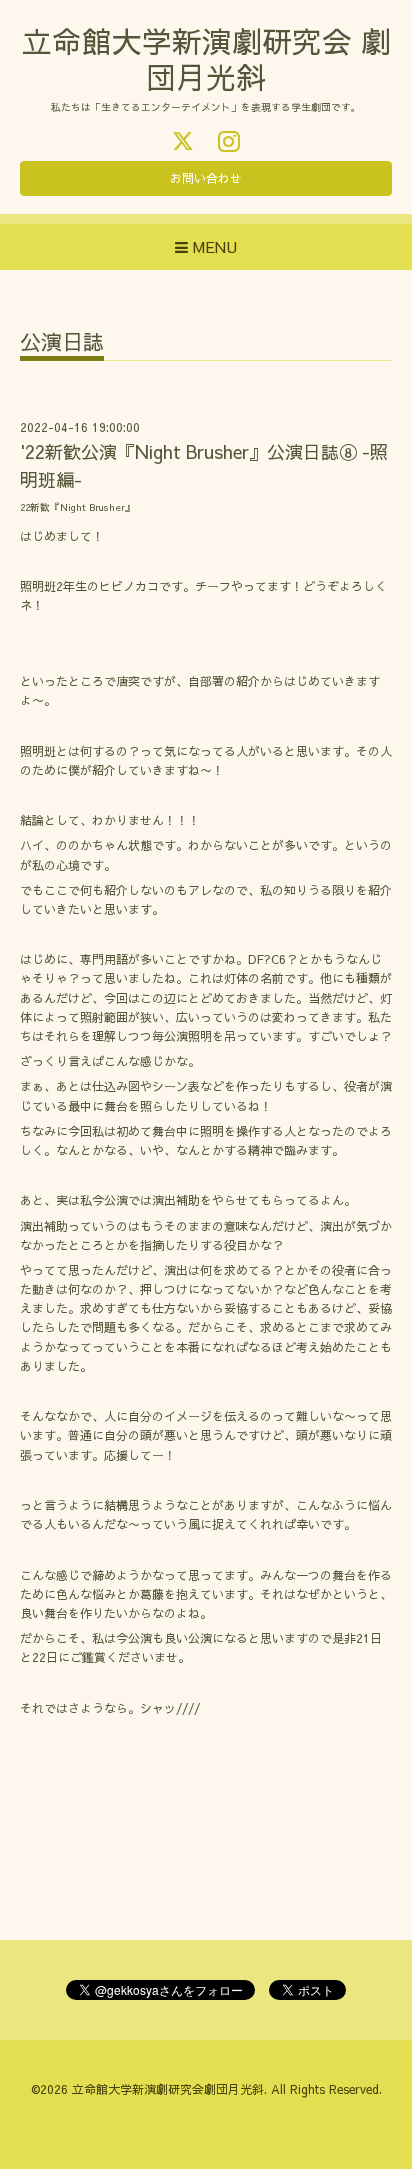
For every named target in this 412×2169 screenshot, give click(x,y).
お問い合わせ (206, 178)
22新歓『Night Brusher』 (77, 507)
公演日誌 (62, 343)
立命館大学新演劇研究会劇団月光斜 (168, 2089)
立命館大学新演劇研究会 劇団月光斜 (206, 58)
